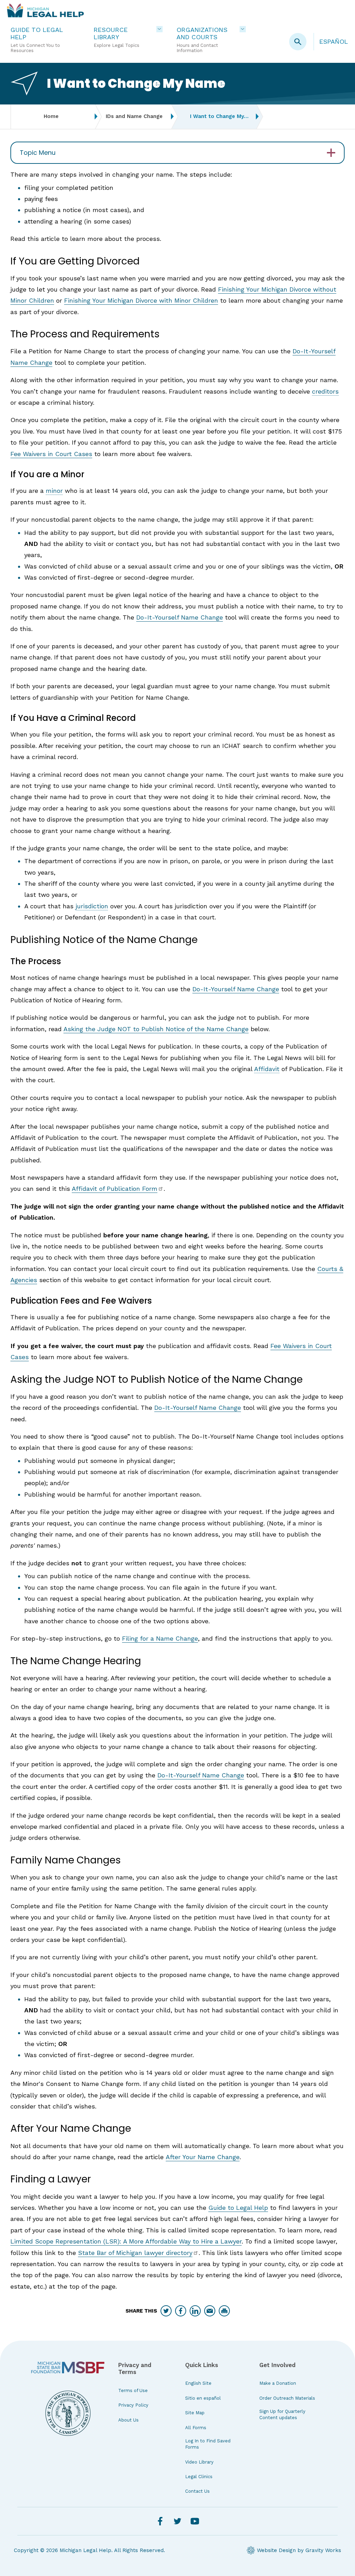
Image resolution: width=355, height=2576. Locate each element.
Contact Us (197, 2491)
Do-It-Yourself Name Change (180, 617)
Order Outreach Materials (287, 2398)
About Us (128, 2420)
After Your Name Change (203, 2157)
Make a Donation (278, 2383)
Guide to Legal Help (238, 2208)
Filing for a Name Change (160, 1638)
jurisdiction (92, 906)
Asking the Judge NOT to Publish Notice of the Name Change (156, 1029)
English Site (198, 2383)
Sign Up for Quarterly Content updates (282, 2414)
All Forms (196, 2428)
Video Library (199, 2462)
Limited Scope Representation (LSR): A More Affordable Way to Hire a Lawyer (126, 2241)
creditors (325, 391)
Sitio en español (203, 2398)
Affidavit (267, 1069)
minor (54, 491)
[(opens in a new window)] (68, 2367)
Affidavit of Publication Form (115, 1189)
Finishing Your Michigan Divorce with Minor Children (141, 300)
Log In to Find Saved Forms (208, 2444)
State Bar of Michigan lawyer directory (135, 2253)
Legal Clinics (199, 2477)
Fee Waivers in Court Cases (51, 454)
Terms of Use (133, 2390)
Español (334, 41)
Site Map (195, 2413)
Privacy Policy (133, 2405)
